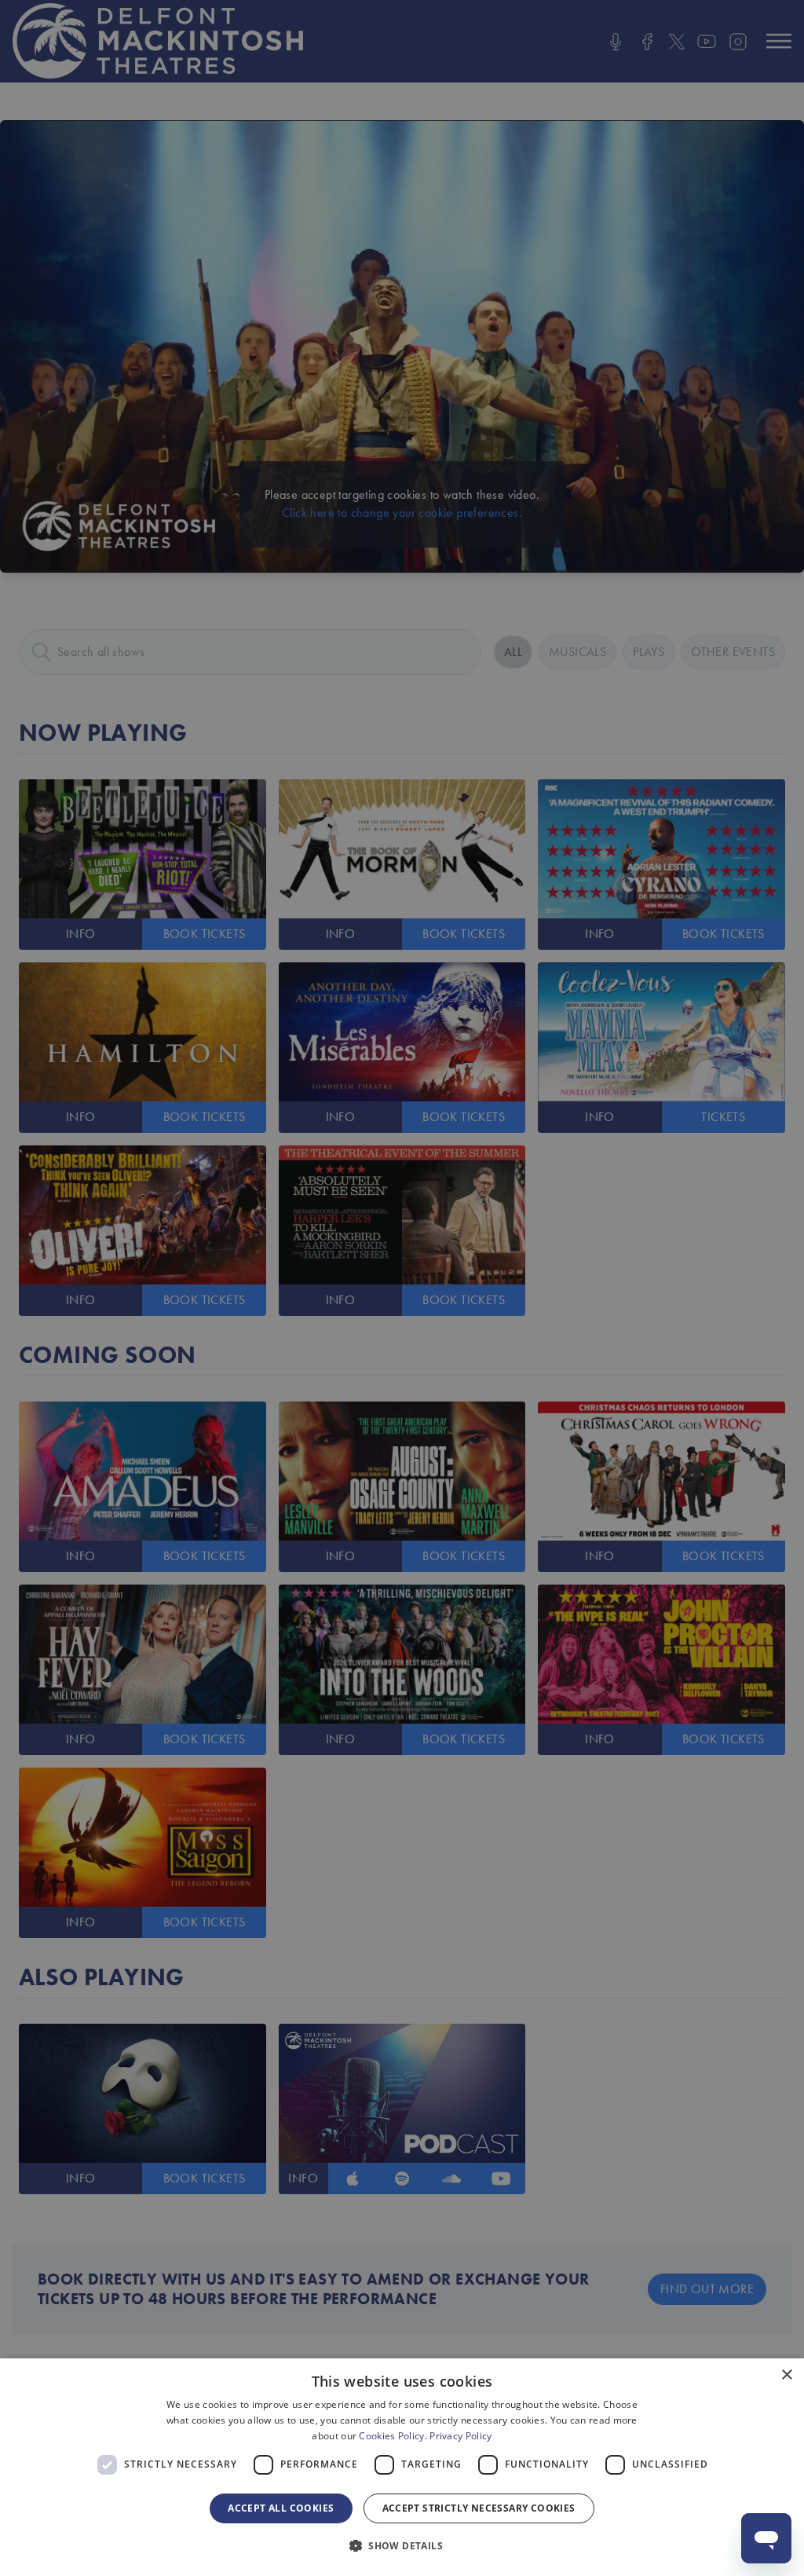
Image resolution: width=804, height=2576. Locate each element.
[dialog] (402, 2467)
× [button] (786, 2375)
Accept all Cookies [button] (281, 2508)
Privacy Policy (460, 2436)
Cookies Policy (391, 2436)
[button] (402, 2546)
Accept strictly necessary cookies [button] (479, 2508)
